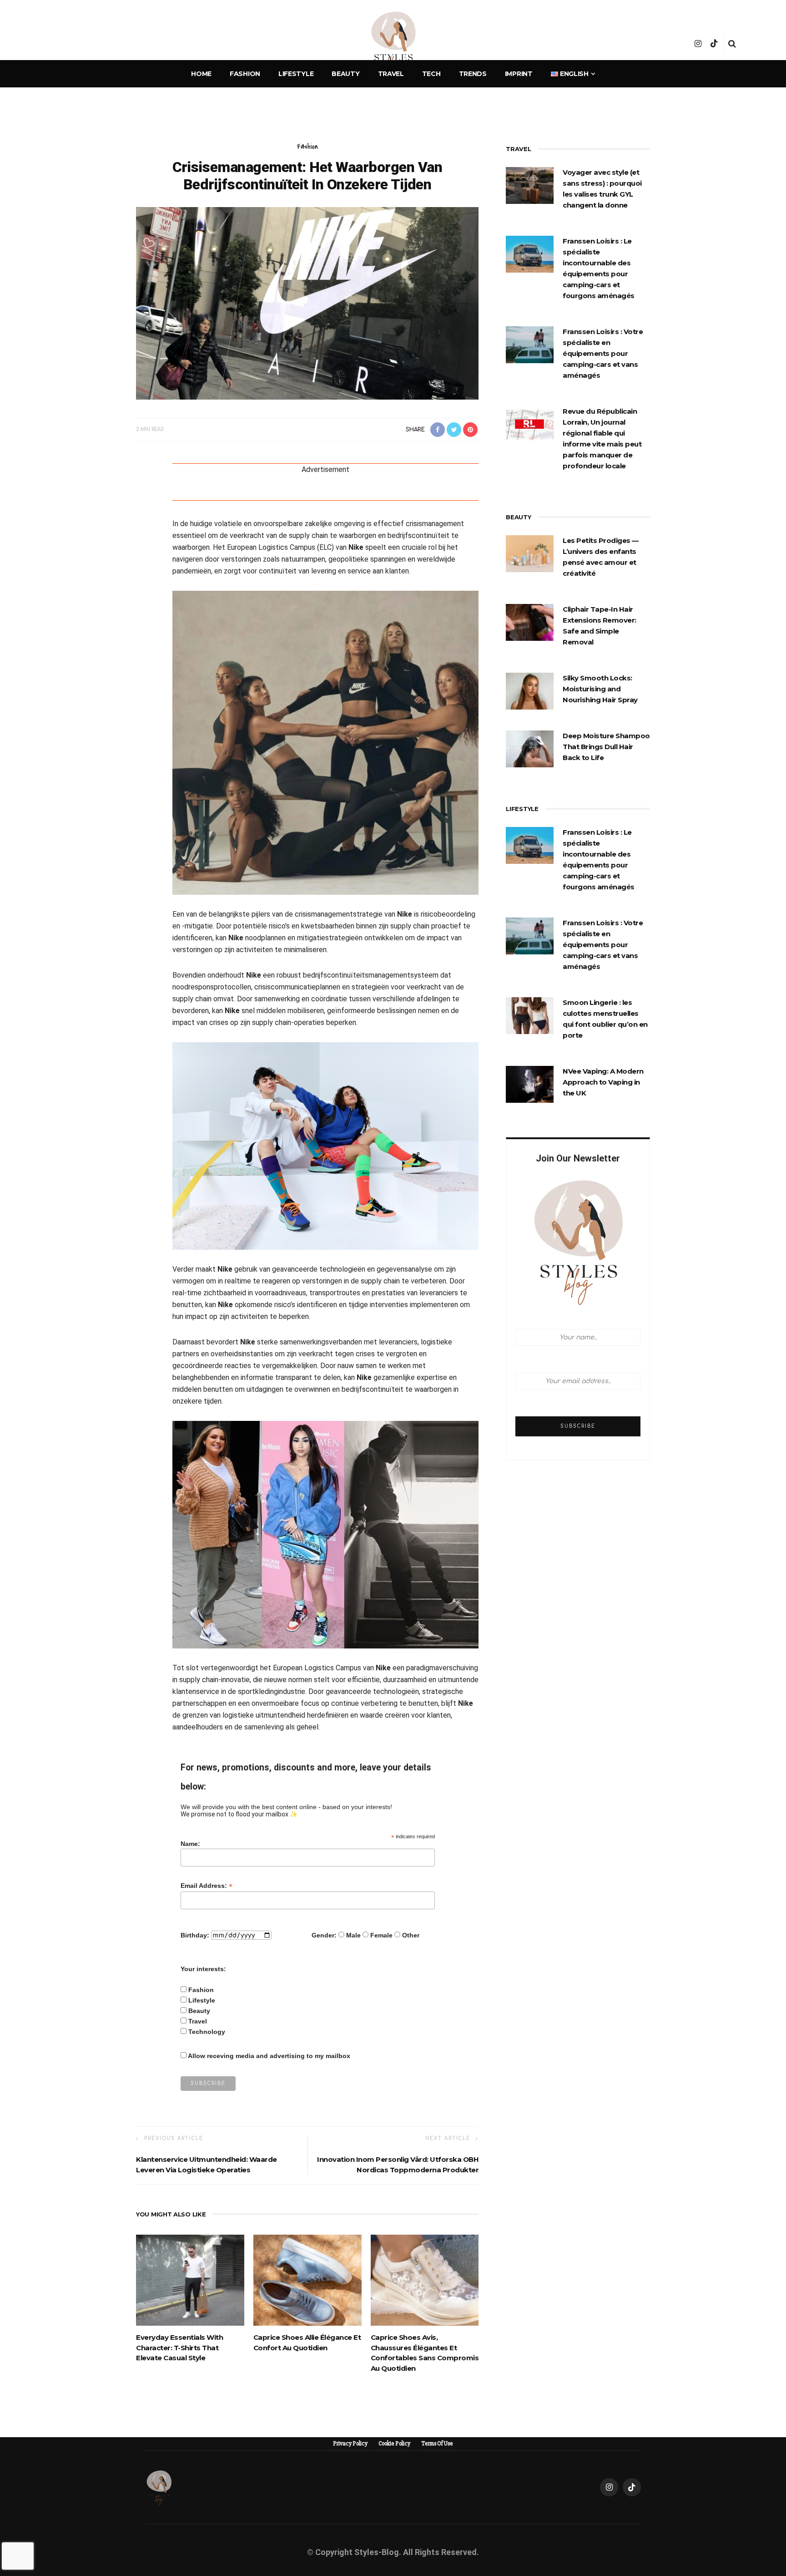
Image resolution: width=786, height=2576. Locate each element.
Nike (356, 547)
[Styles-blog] (159, 2487)
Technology (207, 2032)
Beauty (345, 74)
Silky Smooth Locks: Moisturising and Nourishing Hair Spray (600, 689)
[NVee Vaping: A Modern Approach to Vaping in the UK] (530, 1084)
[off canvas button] (55, 44)
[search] (732, 44)
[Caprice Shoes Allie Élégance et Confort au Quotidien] (307, 2280)
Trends (473, 74)
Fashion (245, 74)
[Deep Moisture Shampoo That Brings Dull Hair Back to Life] (530, 748)
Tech (431, 74)
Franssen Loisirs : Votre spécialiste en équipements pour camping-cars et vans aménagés (603, 353)
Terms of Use (437, 2444)
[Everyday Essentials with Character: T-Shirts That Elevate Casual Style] (190, 2280)
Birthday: (195, 1935)
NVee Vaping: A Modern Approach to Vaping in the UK (603, 1082)
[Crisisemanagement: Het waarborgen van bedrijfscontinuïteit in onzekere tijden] (307, 303)
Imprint (519, 74)
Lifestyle (296, 74)
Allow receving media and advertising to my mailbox (269, 2056)
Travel (391, 74)
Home (201, 74)
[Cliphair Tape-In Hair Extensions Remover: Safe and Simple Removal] (530, 622)
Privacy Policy (350, 2444)
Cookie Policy (394, 2444)
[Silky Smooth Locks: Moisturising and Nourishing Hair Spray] (530, 690)
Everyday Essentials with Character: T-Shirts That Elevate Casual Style (179, 2348)
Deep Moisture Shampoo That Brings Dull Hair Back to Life (606, 747)
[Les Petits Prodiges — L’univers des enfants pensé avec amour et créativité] (530, 553)
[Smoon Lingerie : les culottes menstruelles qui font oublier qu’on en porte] (530, 1015)
